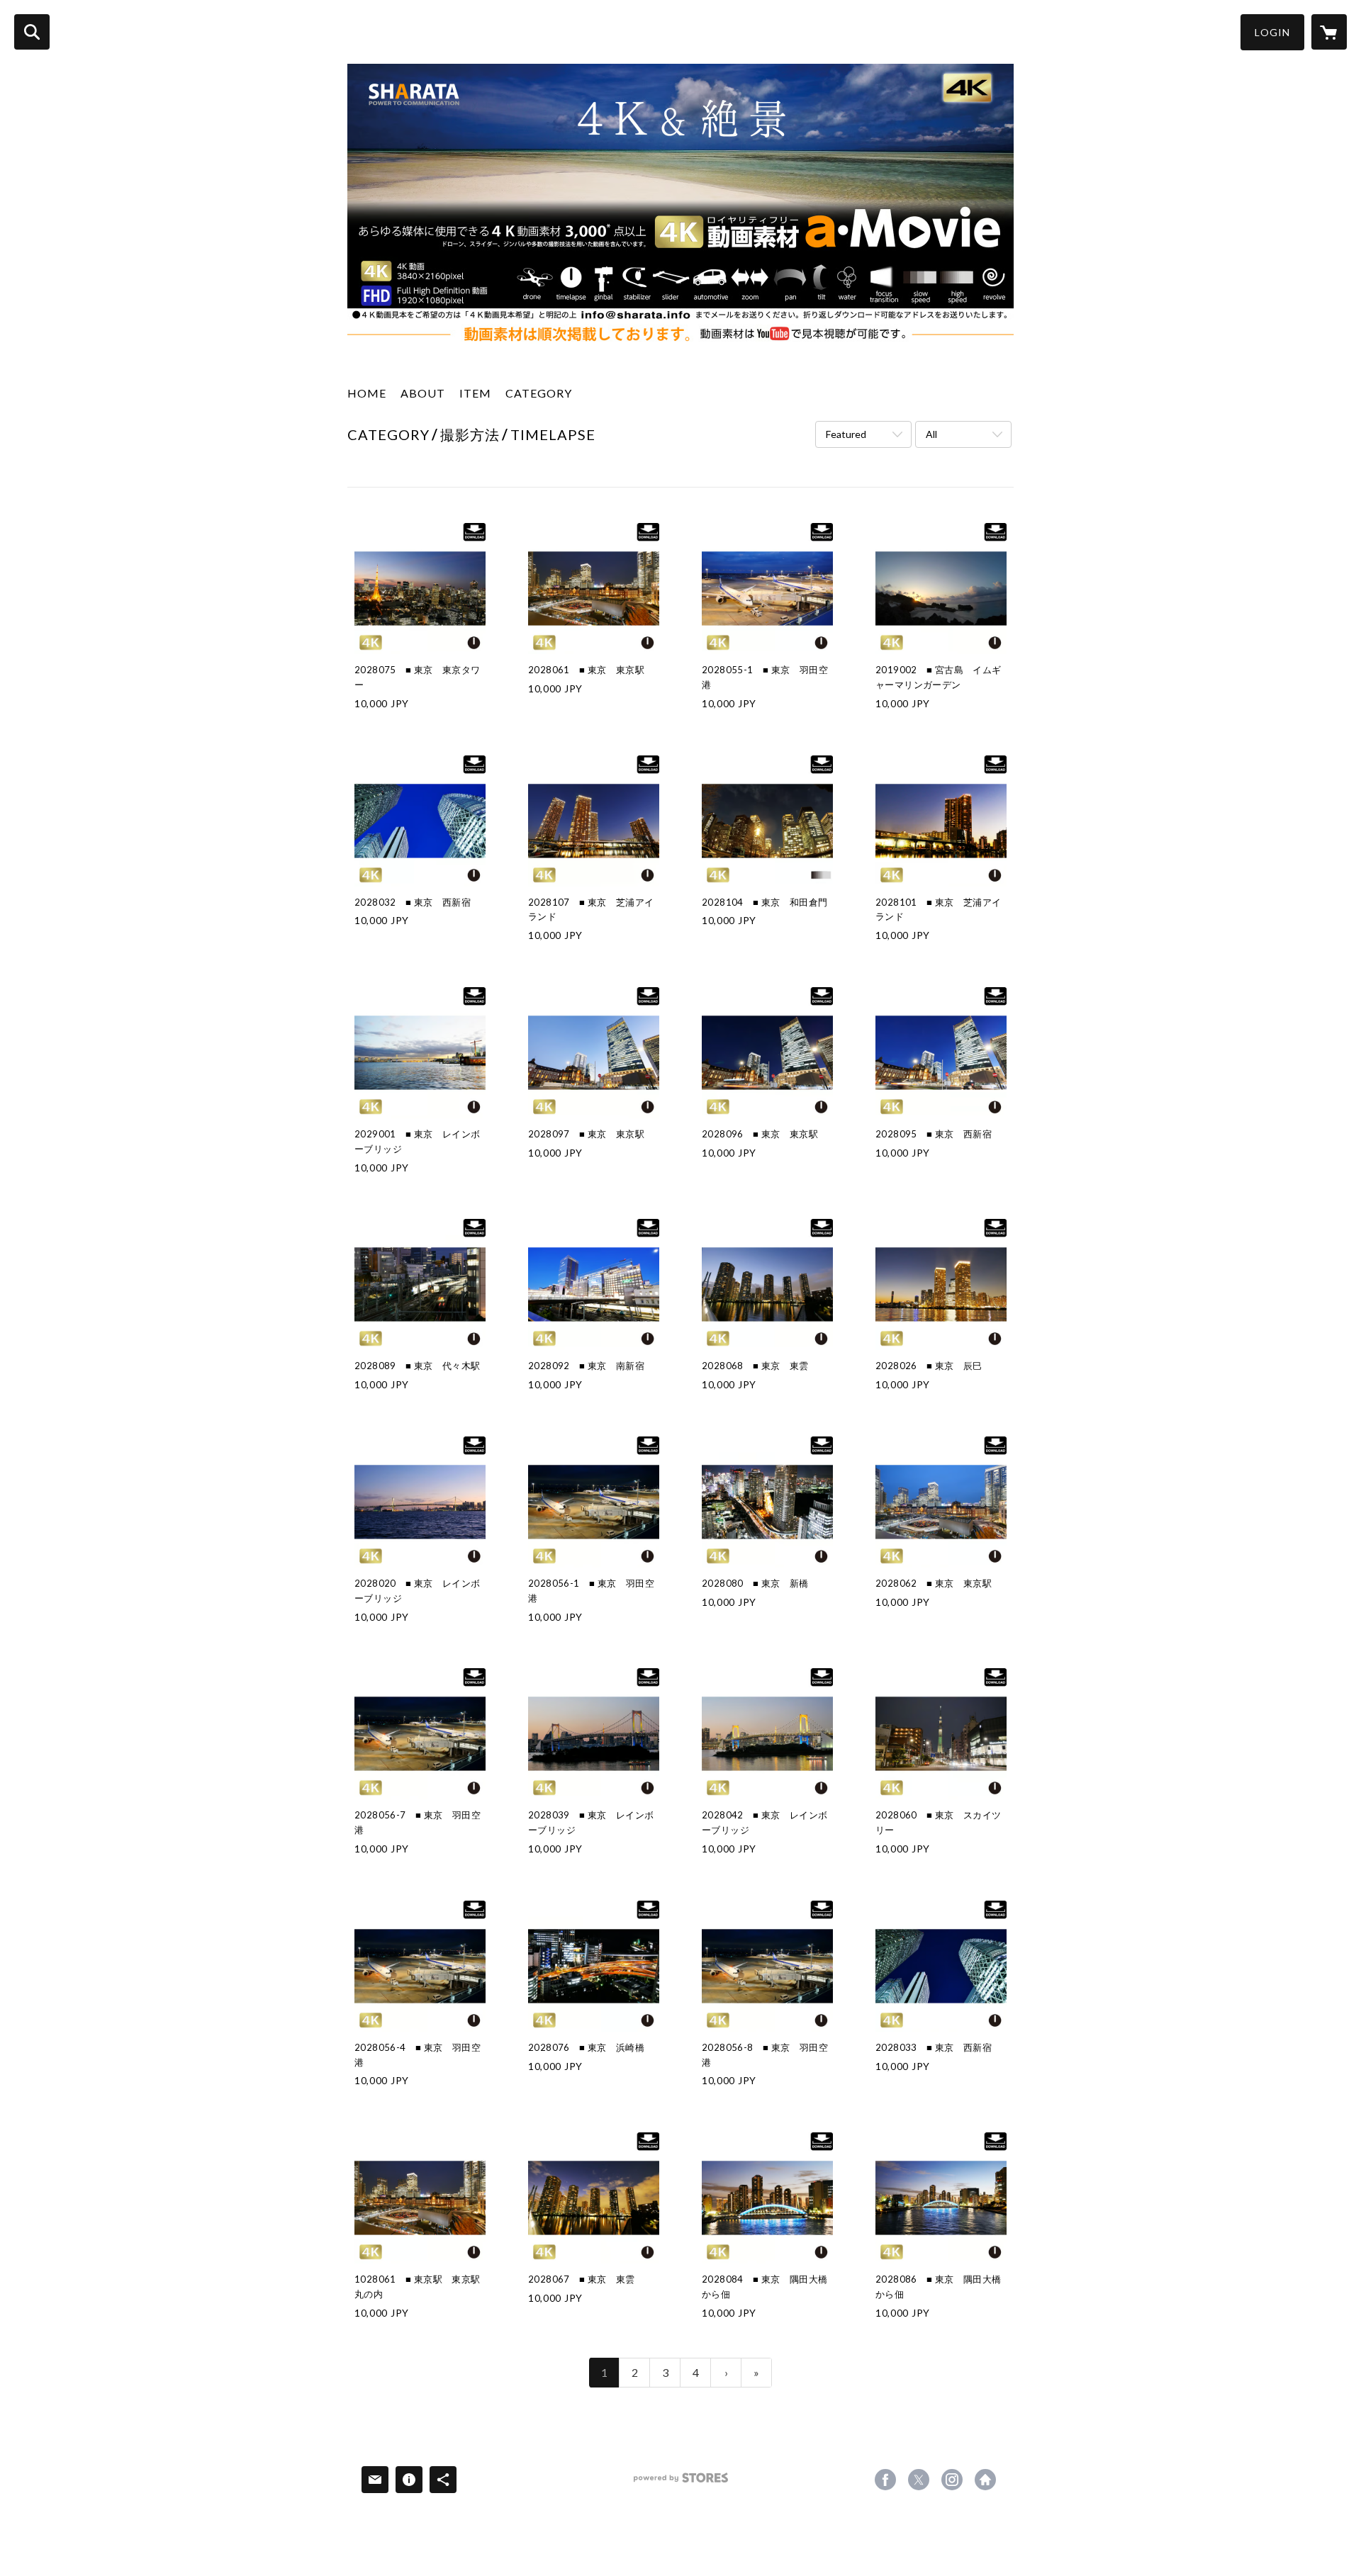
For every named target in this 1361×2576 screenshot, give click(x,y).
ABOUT (423, 393)
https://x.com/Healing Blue (919, 2480)
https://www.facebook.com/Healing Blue (885, 2480)
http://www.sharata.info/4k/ (985, 2480)
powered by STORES (681, 2483)
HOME (367, 393)
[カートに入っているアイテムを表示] (1329, 32)
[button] (1272, 32)
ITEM (475, 393)
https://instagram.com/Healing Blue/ (952, 2480)
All (931, 434)
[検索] (32, 32)
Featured (846, 434)
